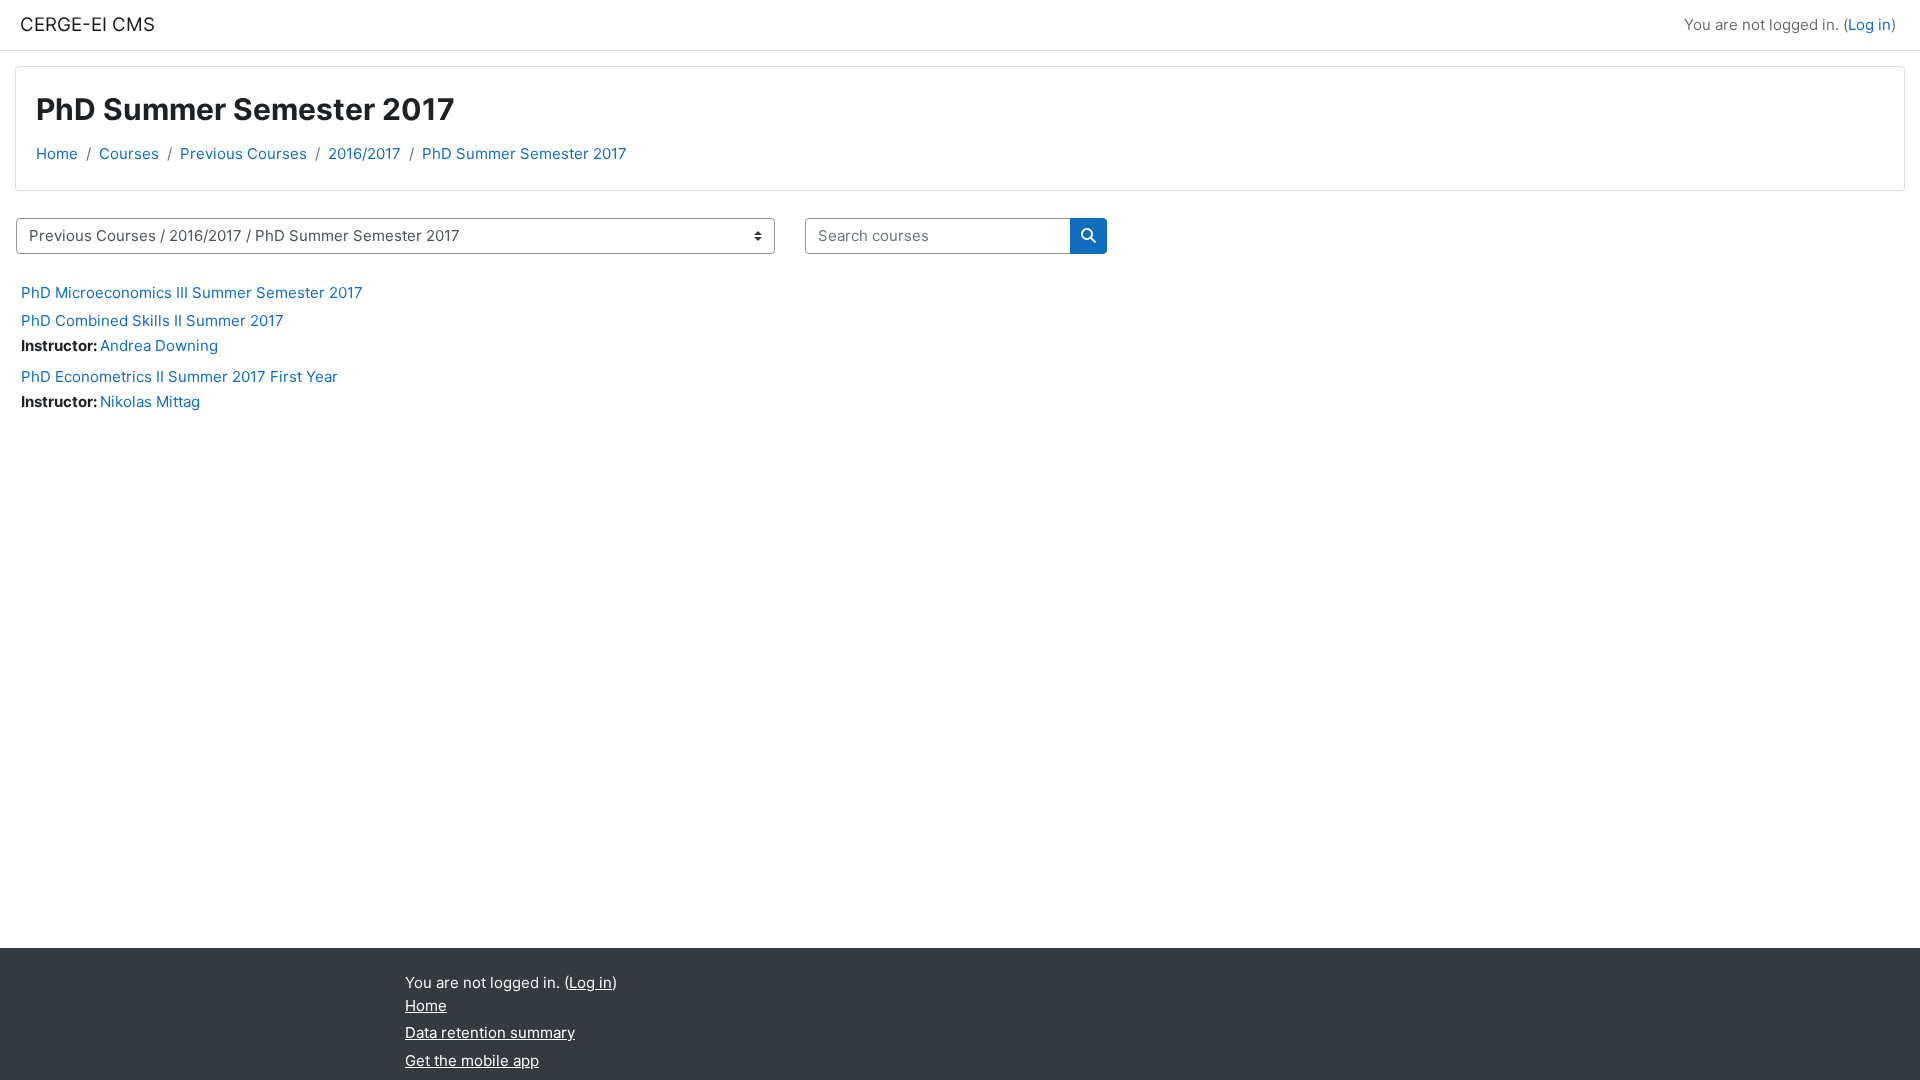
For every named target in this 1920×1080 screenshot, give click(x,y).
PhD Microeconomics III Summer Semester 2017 (192, 292)
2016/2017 (364, 153)
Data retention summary (490, 1032)
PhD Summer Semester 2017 (524, 153)
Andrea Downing (159, 345)
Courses (129, 153)
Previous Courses (243, 153)
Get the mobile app (472, 1060)
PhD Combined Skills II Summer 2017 (152, 320)
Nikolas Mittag (150, 401)
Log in (1869, 24)
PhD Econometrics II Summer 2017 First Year (179, 376)
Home (57, 153)
